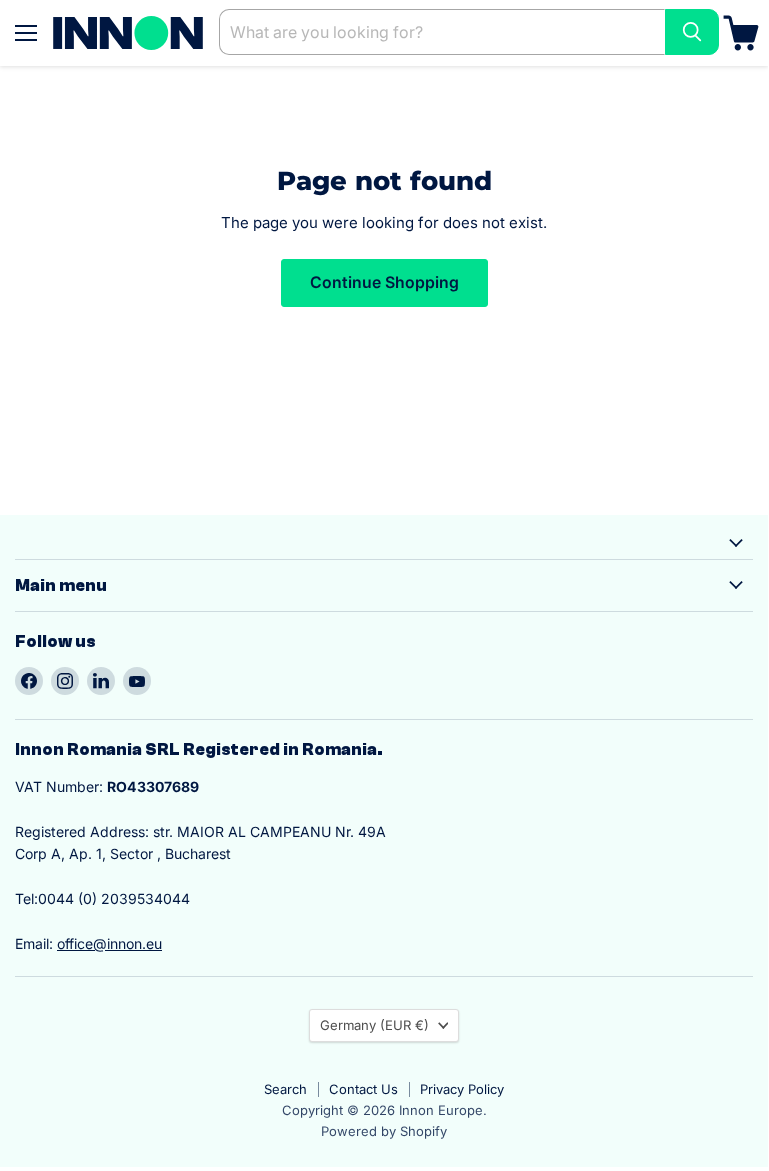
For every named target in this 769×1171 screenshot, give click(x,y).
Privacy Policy (462, 1089)
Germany (374, 1025)
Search (285, 1089)
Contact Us (363, 1089)
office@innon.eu (109, 943)
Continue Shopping (384, 282)
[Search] (692, 32)
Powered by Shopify (384, 1131)
